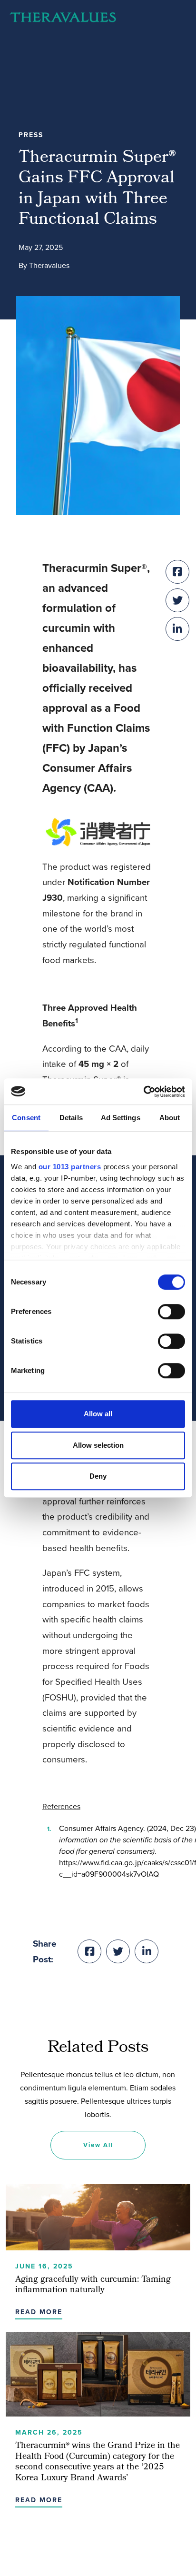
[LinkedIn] (147, 1951)
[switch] (171, 1312)
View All (98, 2145)
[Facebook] (89, 1951)
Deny (98, 1476)
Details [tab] (71, 1118)
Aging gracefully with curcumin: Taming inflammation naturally (93, 2286)
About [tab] (170, 1118)
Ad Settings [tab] (121, 1118)
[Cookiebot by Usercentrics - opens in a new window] (143, 1092)
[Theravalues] (63, 17)
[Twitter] (118, 1951)
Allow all (98, 1414)
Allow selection (98, 1445)
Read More (39, 2312)
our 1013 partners (70, 1167)
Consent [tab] (26, 1118)
